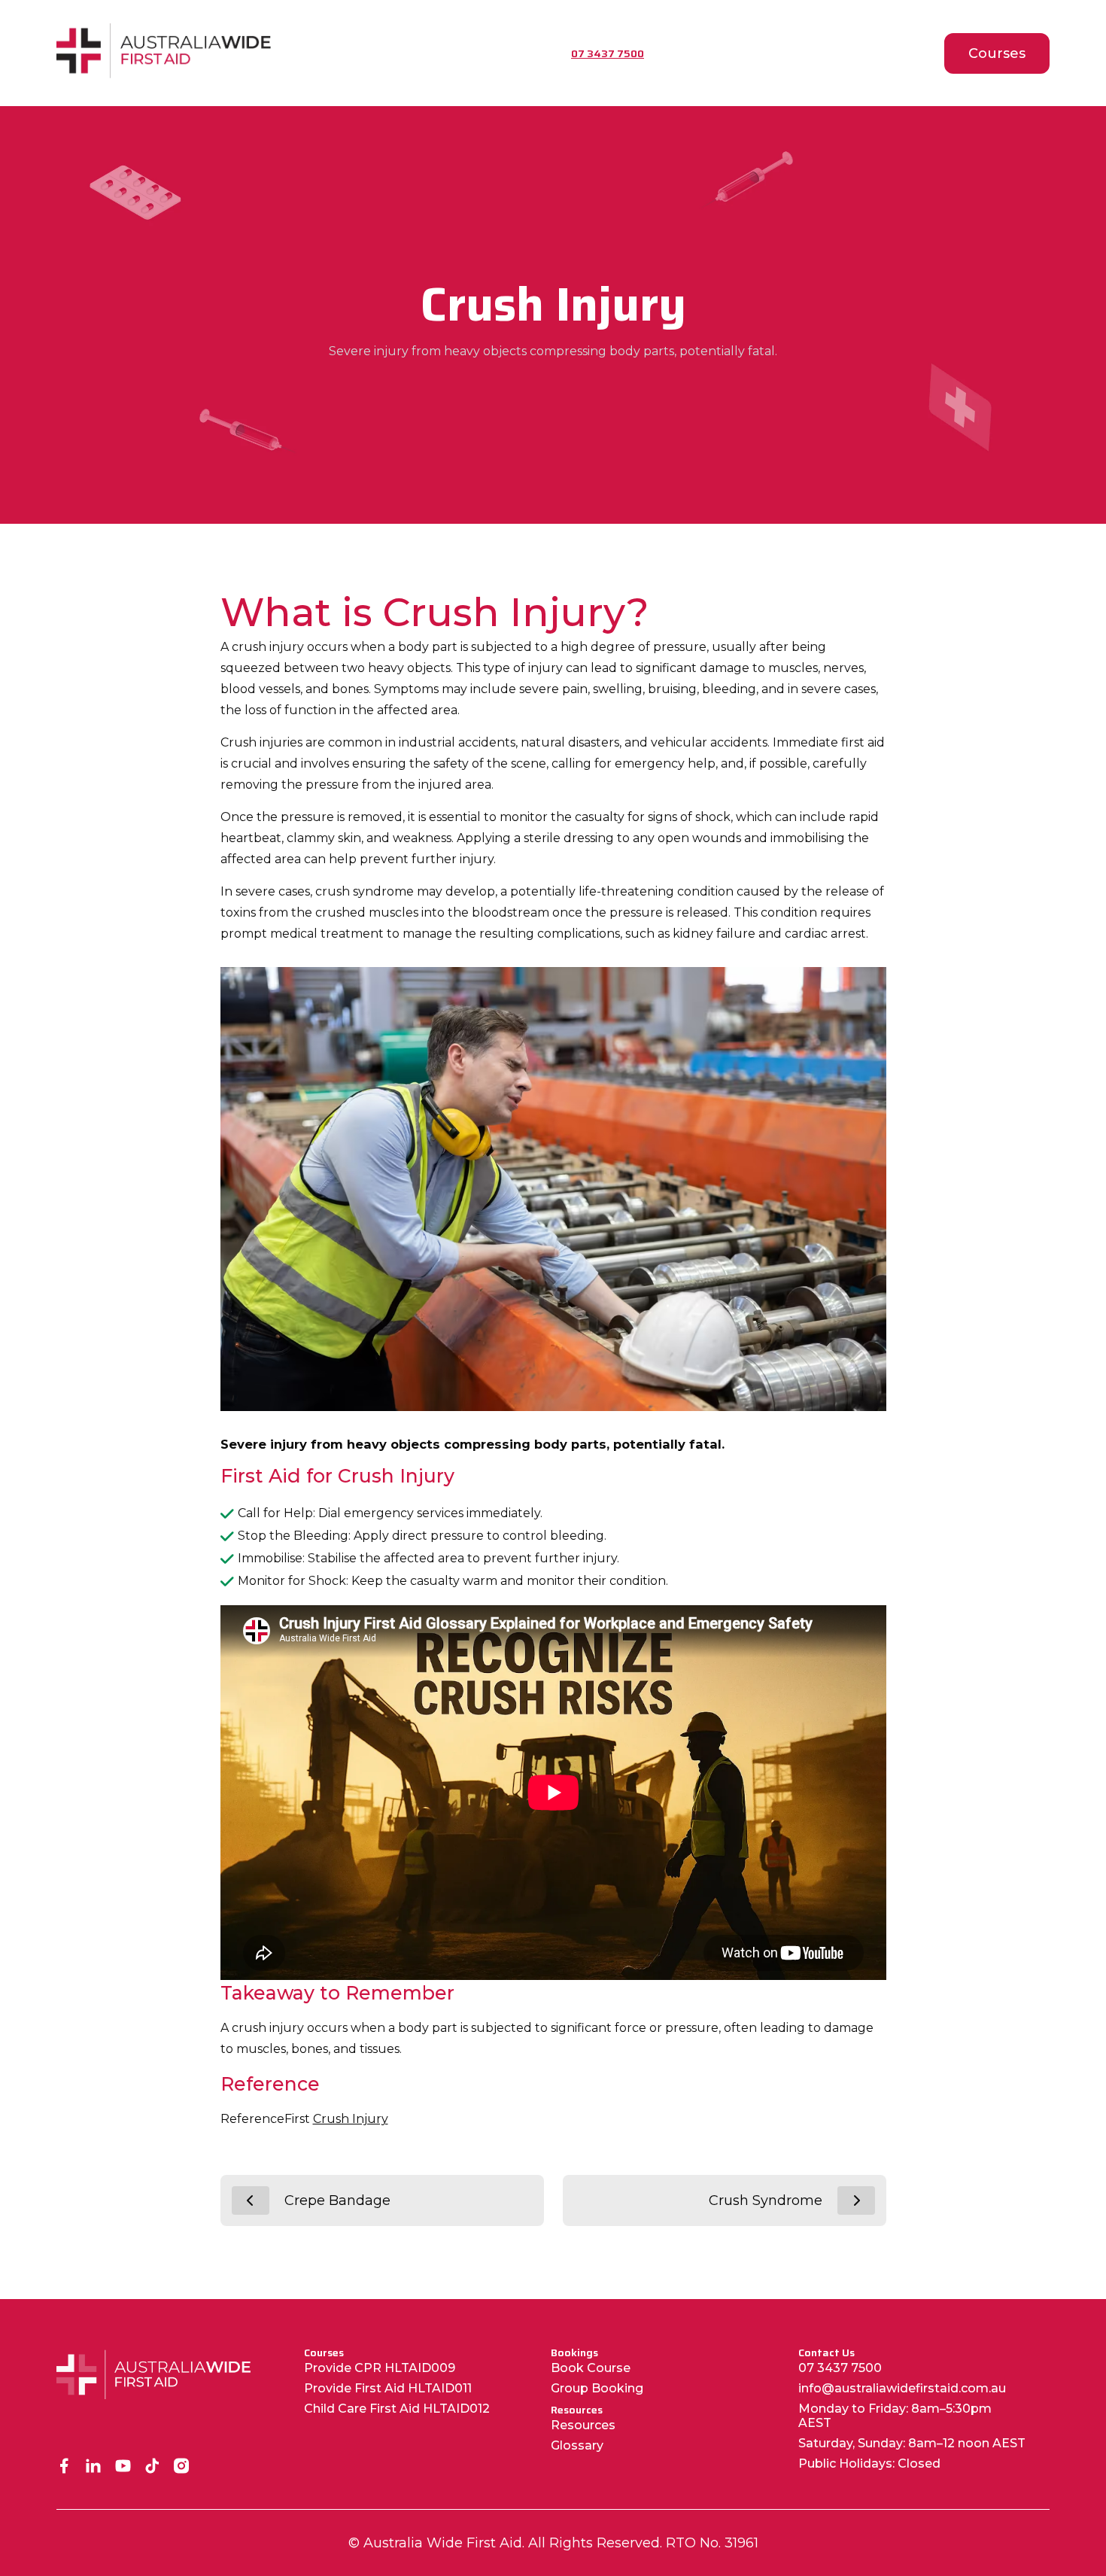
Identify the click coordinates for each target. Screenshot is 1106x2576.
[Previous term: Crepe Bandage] (251, 2200)
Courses (997, 53)
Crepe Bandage (337, 2200)
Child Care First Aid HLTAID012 (397, 2409)
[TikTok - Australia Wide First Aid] (152, 2467)
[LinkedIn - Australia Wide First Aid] (94, 2467)
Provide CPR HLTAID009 (380, 2368)
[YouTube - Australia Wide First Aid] (123, 2467)
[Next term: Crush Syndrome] (856, 2200)
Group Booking (597, 2388)
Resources (583, 2425)
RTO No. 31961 (712, 2543)
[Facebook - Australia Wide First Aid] (64, 2467)
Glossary (577, 2445)
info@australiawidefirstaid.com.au (902, 2388)
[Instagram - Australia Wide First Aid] (182, 2467)
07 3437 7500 (840, 2368)
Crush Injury (351, 2119)
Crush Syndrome (766, 2200)
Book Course (591, 2368)
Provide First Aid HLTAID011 (388, 2388)
